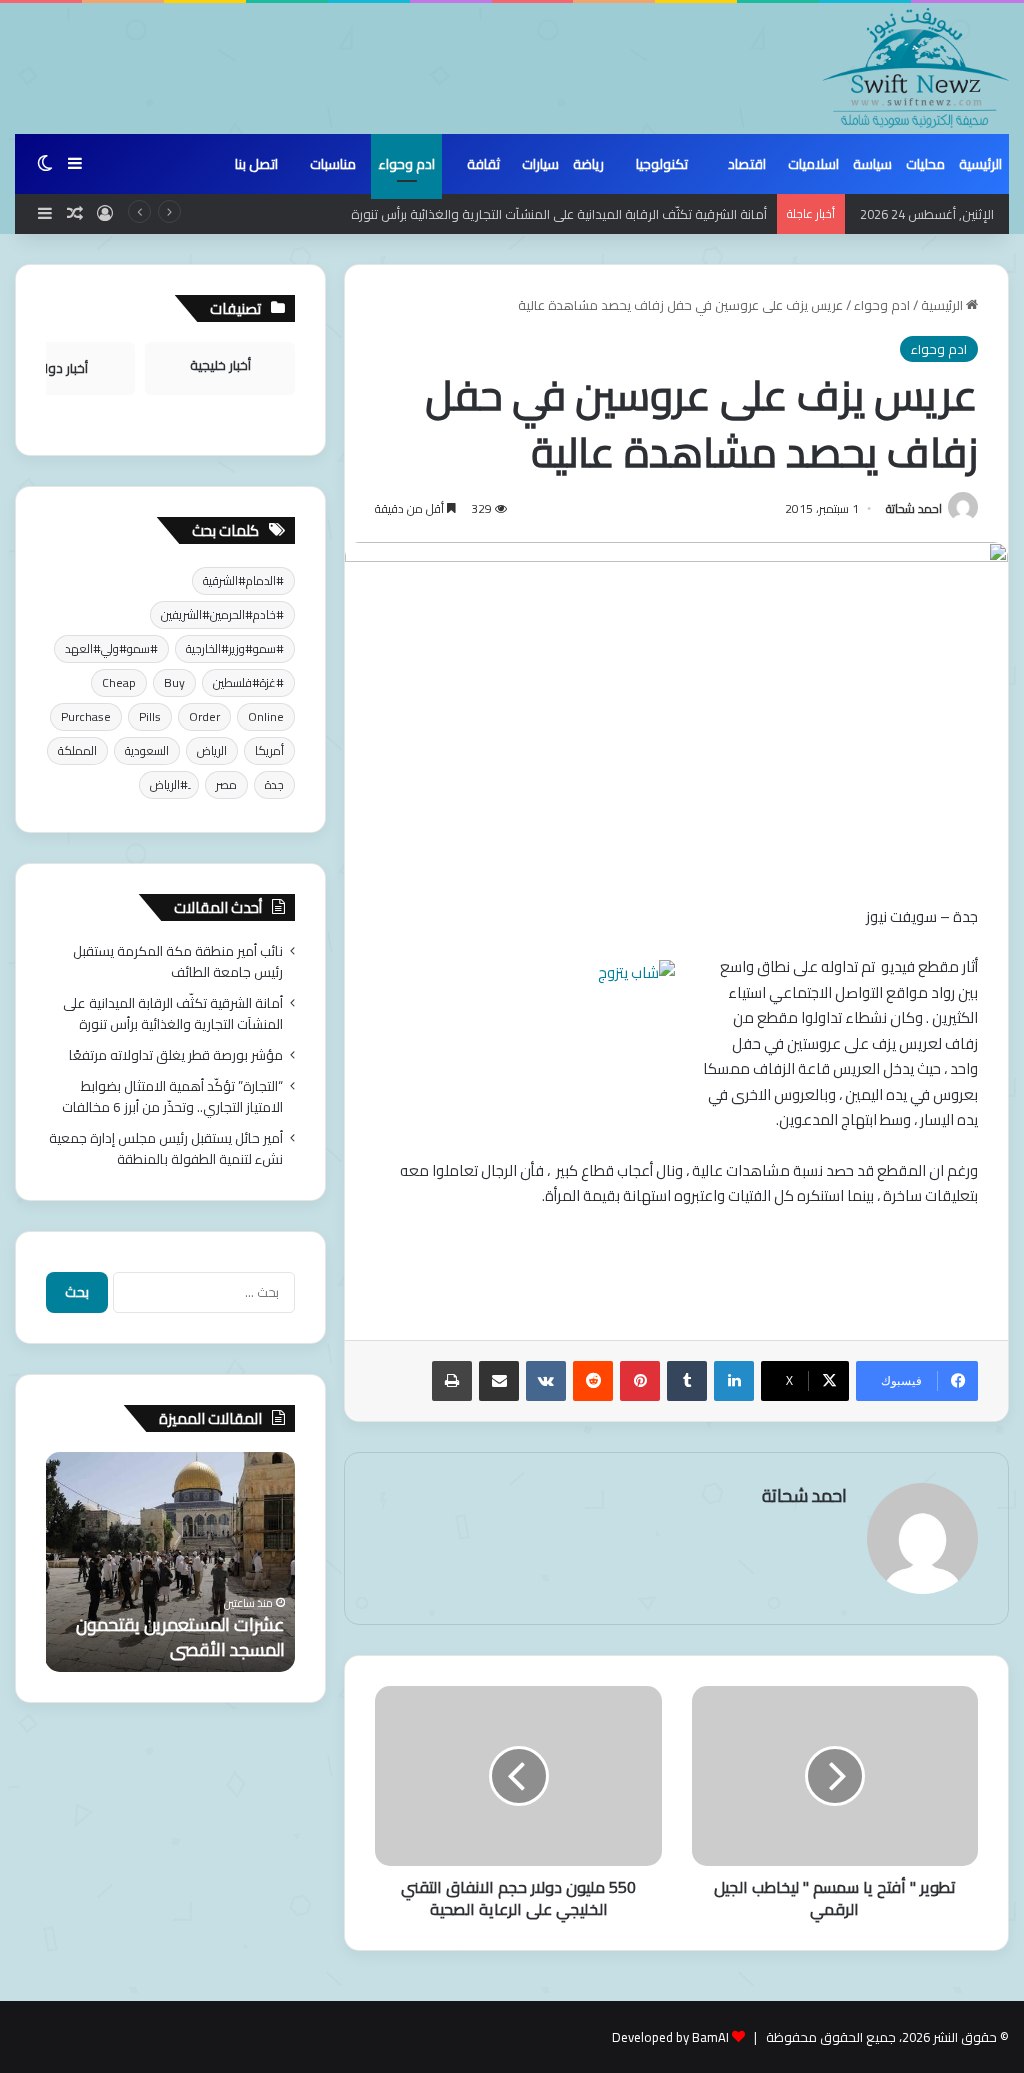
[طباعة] (452, 1381)
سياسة (872, 164)
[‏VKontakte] (546, 1381)
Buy (174, 682)
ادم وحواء (406, 164)
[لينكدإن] (734, 1381)
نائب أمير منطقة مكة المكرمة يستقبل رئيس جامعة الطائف (178, 961)
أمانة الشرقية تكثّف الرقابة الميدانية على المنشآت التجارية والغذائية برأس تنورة (559, 214)
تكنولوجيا (662, 164)
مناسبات (333, 164)
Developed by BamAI (670, 2037)
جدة (274, 784)
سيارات (540, 164)
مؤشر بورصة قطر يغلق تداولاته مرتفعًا (176, 1055)
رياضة (588, 164)
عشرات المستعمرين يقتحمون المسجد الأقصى (180, 1637)
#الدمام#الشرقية (243, 580)
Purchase (86, 716)
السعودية (147, 750)
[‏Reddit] (593, 1381)
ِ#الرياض (169, 784)
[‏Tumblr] (687, 1381)
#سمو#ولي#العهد (111, 648)
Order (204, 716)
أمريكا (269, 750)
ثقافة (483, 164)
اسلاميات (813, 164)
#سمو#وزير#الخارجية (235, 648)
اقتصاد (747, 164)
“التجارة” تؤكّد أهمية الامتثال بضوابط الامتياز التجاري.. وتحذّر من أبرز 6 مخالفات (172, 1096)
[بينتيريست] (640, 1381)
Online (266, 716)
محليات (925, 164)
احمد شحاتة (914, 508)
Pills (150, 716)
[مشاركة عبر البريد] (499, 1381)
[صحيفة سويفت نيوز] (916, 68)
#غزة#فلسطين (248, 682)
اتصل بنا (256, 164)
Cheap (119, 682)
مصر (226, 784)
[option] (170, 1562)
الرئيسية (980, 164)
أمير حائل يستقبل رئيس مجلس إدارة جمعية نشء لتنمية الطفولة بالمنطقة (166, 1148)
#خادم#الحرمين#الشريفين (222, 614)
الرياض (212, 750)
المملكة (77, 750)
